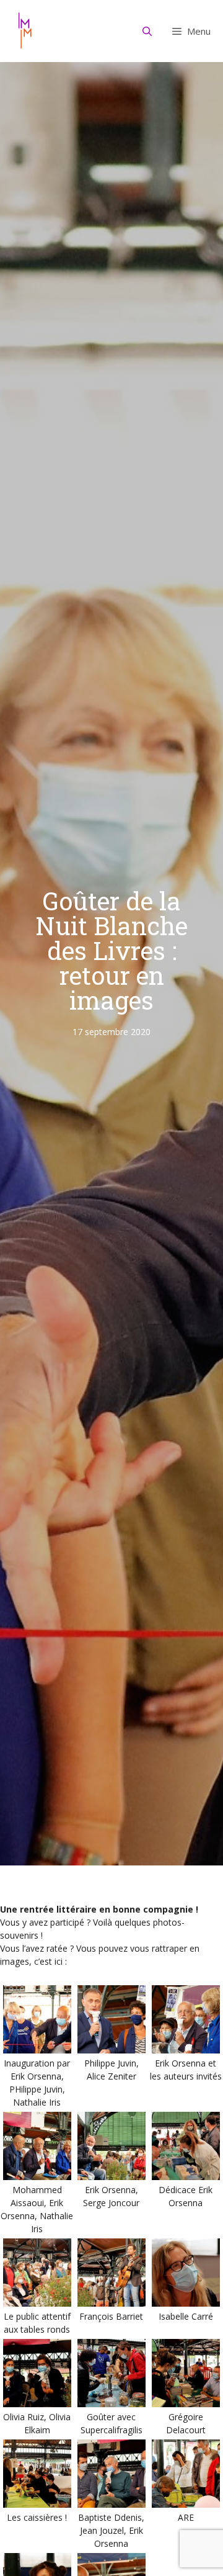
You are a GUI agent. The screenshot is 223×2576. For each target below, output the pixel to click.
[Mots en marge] (25, 31)
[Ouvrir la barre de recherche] (147, 31)
